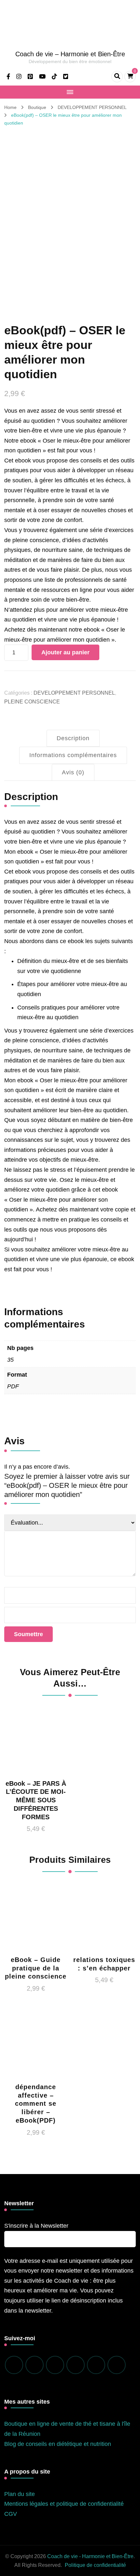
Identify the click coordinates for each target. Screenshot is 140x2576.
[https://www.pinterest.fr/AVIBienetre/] (55, 2365)
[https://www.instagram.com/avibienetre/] (35, 2365)
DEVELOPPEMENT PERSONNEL (74, 693)
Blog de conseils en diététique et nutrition (58, 2444)
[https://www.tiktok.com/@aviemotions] (76, 2365)
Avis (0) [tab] (73, 772)
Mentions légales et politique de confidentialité (64, 2504)
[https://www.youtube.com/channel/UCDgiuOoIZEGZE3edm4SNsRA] (96, 2365)
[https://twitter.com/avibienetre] (117, 2365)
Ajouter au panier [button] (36, 1757)
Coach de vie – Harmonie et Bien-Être (70, 54)
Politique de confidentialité (95, 2565)
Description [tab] (73, 738)
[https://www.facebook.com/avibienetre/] (14, 2365)
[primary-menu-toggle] (70, 92)
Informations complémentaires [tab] (73, 755)
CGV (11, 2514)
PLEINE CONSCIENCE (32, 702)
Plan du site (20, 2494)
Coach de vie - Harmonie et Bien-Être (90, 2556)
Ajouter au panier (65, 652)
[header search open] (117, 77)
